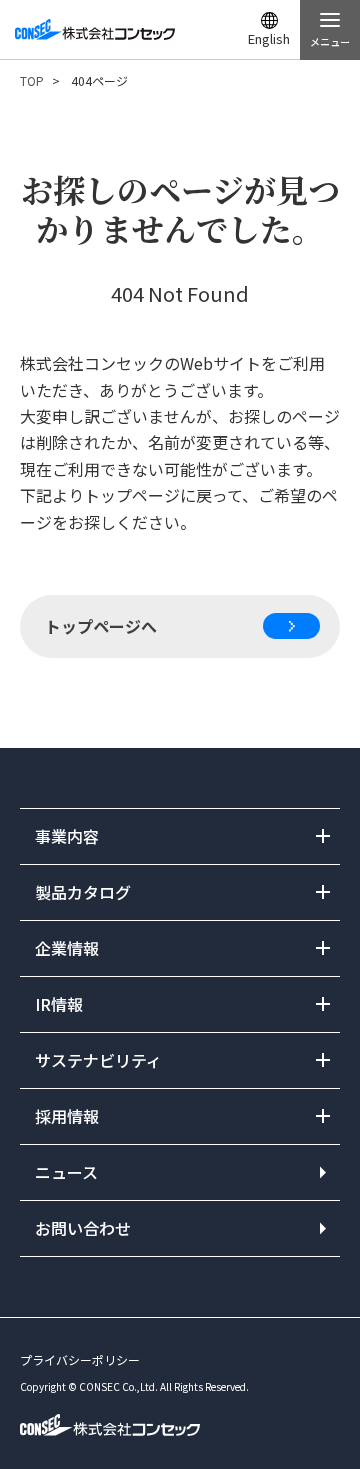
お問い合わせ (83, 1228)
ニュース (66, 1172)
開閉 (180, 836)
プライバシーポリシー (80, 1359)
